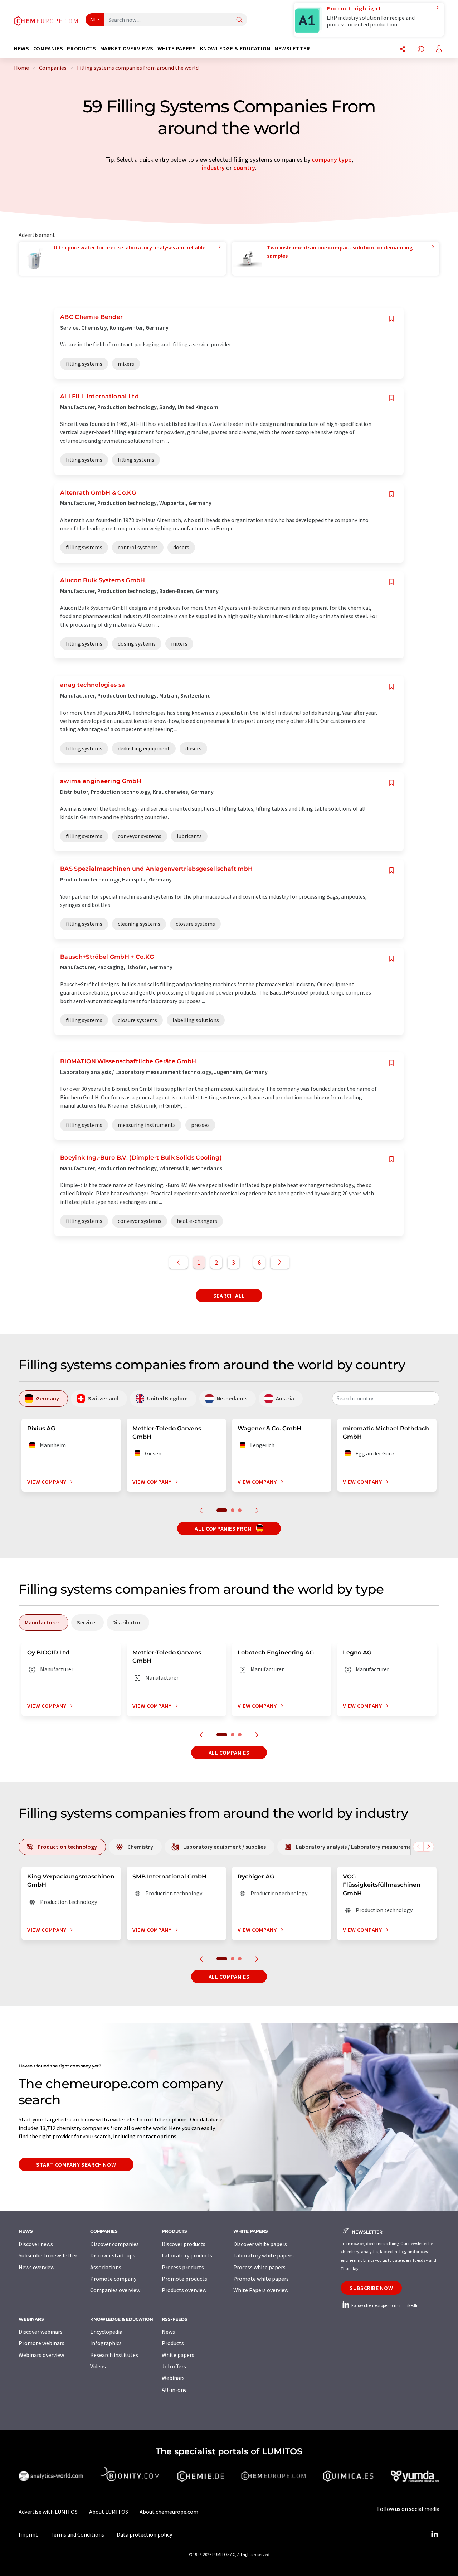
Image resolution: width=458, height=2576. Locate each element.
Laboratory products (187, 2255)
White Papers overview (261, 2290)
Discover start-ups (113, 2255)
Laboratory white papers (264, 2255)
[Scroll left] (418, 1847)
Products (173, 2343)
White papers (178, 2355)
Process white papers (259, 2267)
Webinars (173, 2378)
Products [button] (81, 48)
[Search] (239, 20)
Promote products (184, 2279)
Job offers (174, 2366)
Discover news (36, 2244)
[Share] (403, 50)
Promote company (113, 2279)
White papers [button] (177, 48)
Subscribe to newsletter (48, 2255)
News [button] (22, 48)
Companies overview (115, 2290)
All (93, 20)
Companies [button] (48, 48)
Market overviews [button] (127, 48)
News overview (36, 2267)
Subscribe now (371, 2288)
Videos (98, 2366)
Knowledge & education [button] (235, 48)
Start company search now (76, 2164)
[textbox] (386, 1398)
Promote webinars (42, 2343)
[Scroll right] (429, 1847)
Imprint (28, 2534)
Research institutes (114, 2355)
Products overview (184, 2290)
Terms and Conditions (77, 2534)
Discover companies (114, 2244)
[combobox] (386, 1398)
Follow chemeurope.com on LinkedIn (385, 2305)
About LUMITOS (109, 2512)
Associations (106, 2267)
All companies (229, 1753)
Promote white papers (261, 2279)
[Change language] (421, 50)
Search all (229, 1296)
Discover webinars (41, 2332)
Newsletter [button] (292, 48)
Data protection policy (144, 2534)
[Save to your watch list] (391, 319)
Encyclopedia (106, 2332)
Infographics (106, 2343)
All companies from (224, 1528)
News (168, 2332)
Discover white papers (260, 2244)
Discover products (184, 2244)
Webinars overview (41, 2355)
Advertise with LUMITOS (48, 2512)
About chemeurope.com (169, 2512)
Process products (183, 2267)
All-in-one (174, 2390)
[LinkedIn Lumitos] (434, 2534)
